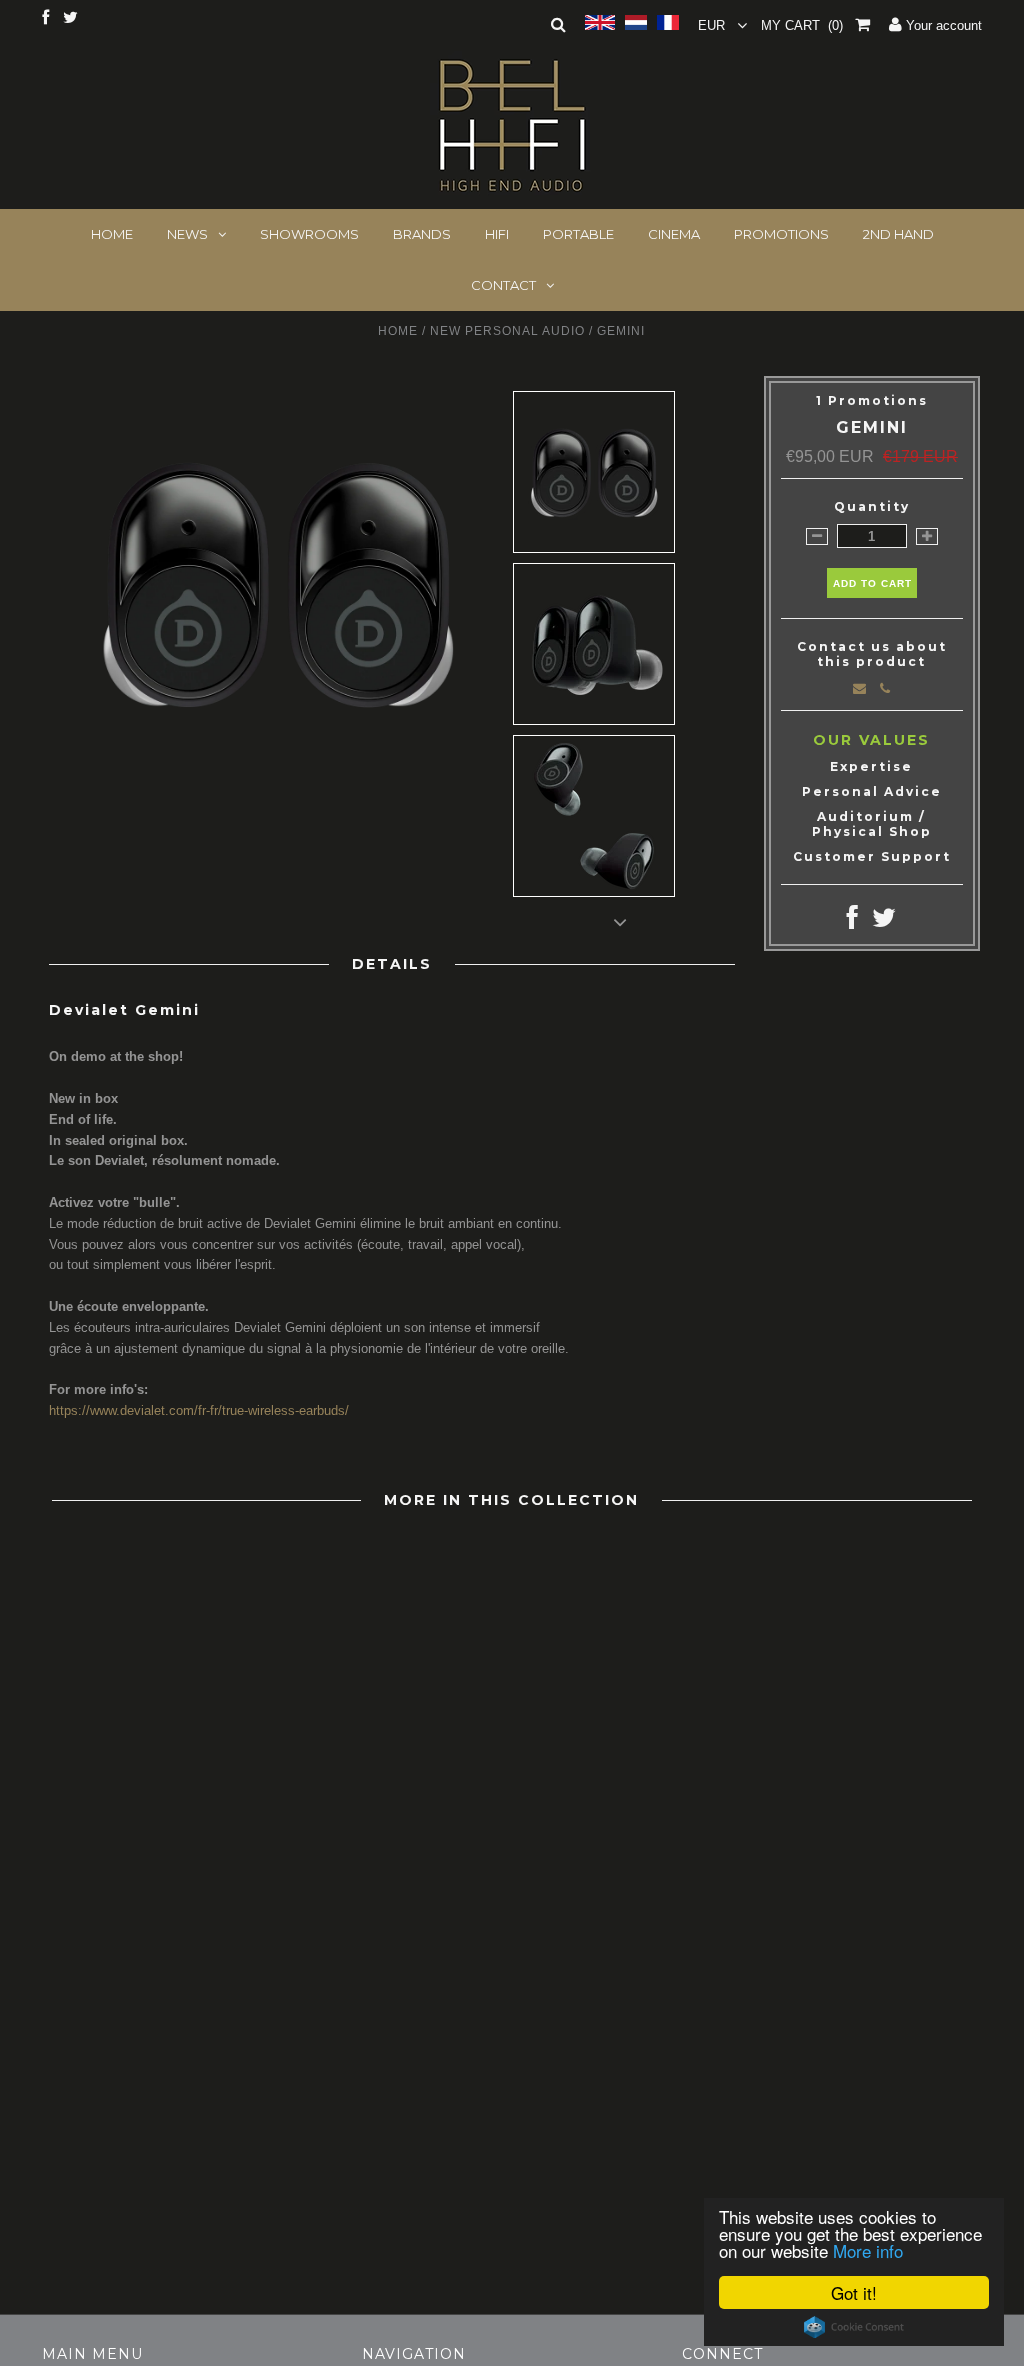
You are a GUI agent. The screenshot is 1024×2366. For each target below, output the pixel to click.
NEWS (187, 234)
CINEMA (674, 234)
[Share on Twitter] (884, 922)
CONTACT (503, 285)
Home (398, 331)
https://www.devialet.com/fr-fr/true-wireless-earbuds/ (199, 1410)
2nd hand (898, 234)
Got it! (854, 2292)
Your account (942, 25)
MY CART (802, 25)
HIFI (497, 234)
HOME (112, 234)
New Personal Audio (507, 331)
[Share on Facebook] (852, 922)
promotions (781, 234)
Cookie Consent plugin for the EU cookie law (854, 2327)
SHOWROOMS (309, 234)
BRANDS (422, 234)
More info (868, 2250)
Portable (578, 234)
